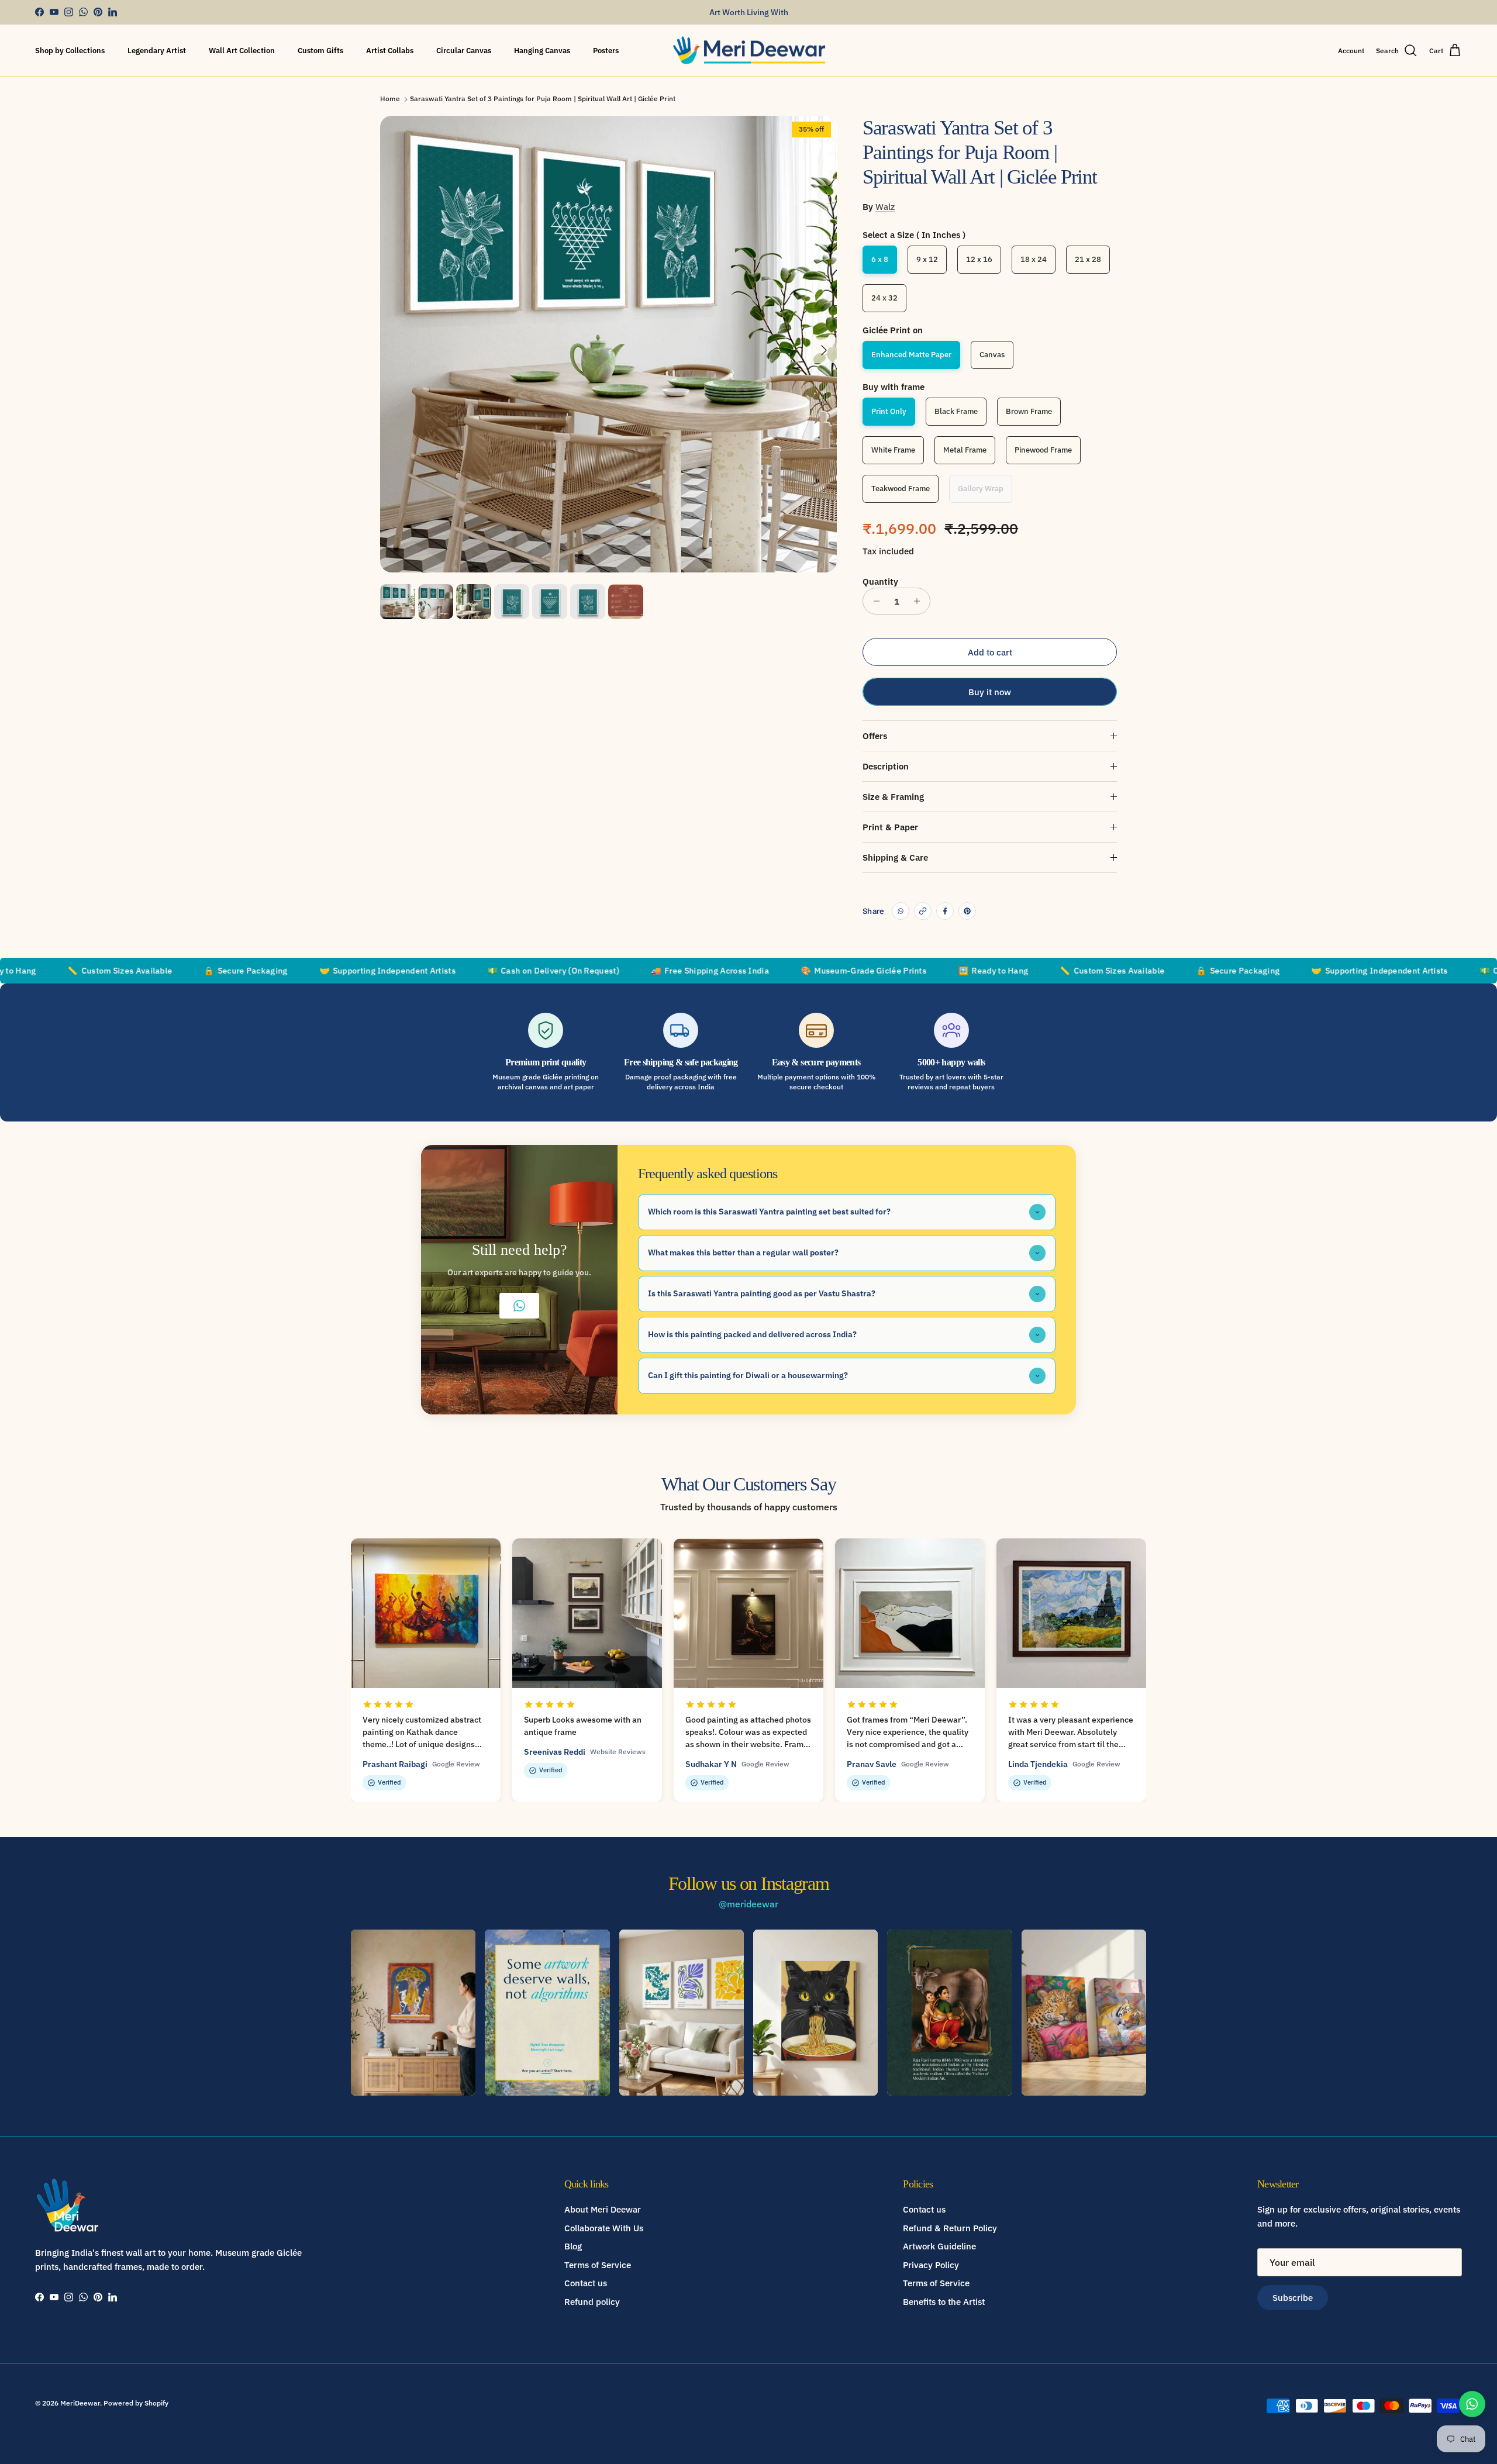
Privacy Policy (931, 2265)
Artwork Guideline (939, 2246)
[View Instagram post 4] (815, 2013)
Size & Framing (893, 797)
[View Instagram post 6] (1084, 2013)
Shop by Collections (70, 51)
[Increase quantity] (920, 601)
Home (390, 99)
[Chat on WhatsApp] (1472, 2404)
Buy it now (990, 692)
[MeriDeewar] (749, 51)
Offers (875, 736)
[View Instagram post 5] (949, 2013)
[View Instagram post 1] (413, 2013)
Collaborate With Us (604, 2228)
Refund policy (592, 2302)
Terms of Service (598, 2265)
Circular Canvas (464, 51)
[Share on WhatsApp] (901, 911)
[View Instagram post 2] (547, 2013)
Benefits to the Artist (944, 2302)
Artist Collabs (390, 51)
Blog (573, 2246)
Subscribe (1293, 2298)
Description (886, 766)
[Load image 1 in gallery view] (608, 344)
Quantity (880, 582)
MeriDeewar (80, 2403)
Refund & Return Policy (950, 2228)
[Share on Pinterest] (967, 911)
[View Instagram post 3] (682, 2013)
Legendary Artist (157, 51)
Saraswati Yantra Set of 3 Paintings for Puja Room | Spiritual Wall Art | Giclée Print (543, 99)
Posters (606, 51)
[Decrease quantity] (873, 601)
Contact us (586, 2283)
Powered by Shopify (136, 2403)
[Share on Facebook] (945, 911)
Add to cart (990, 652)
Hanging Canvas (542, 51)
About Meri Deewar (603, 2209)
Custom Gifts (320, 51)
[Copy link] (923, 911)
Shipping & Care (895, 857)
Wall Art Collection (242, 51)
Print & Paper (890, 827)
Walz (885, 207)
